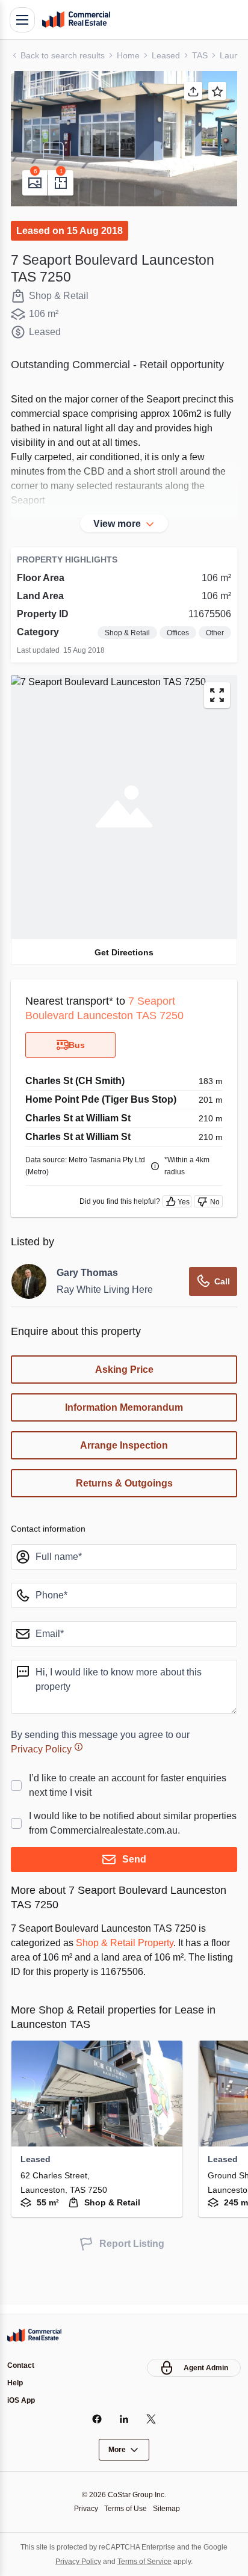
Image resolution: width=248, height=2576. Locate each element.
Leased (170, 55)
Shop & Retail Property (135, 1971)
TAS (205, 55)
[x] (151, 2419)
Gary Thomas (88, 1287)
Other (214, 648)
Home (132, 55)
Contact (22, 2364)
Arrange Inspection (124, 1460)
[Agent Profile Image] (29, 1296)
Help (16, 2382)
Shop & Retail (120, 648)
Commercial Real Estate (76, 20)
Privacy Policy (43, 1763)
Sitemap (170, 2508)
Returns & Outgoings (124, 1498)
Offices (174, 648)
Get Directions (124, 966)
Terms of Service (146, 2561)
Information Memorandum (124, 1422)
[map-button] (217, 710)
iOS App (22, 2400)
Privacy (83, 2508)
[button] (124, 139)
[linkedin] (124, 2419)
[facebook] (97, 2419)
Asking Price (124, 1384)
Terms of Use (126, 2508)
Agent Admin (204, 2366)
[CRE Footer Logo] (34, 2334)
